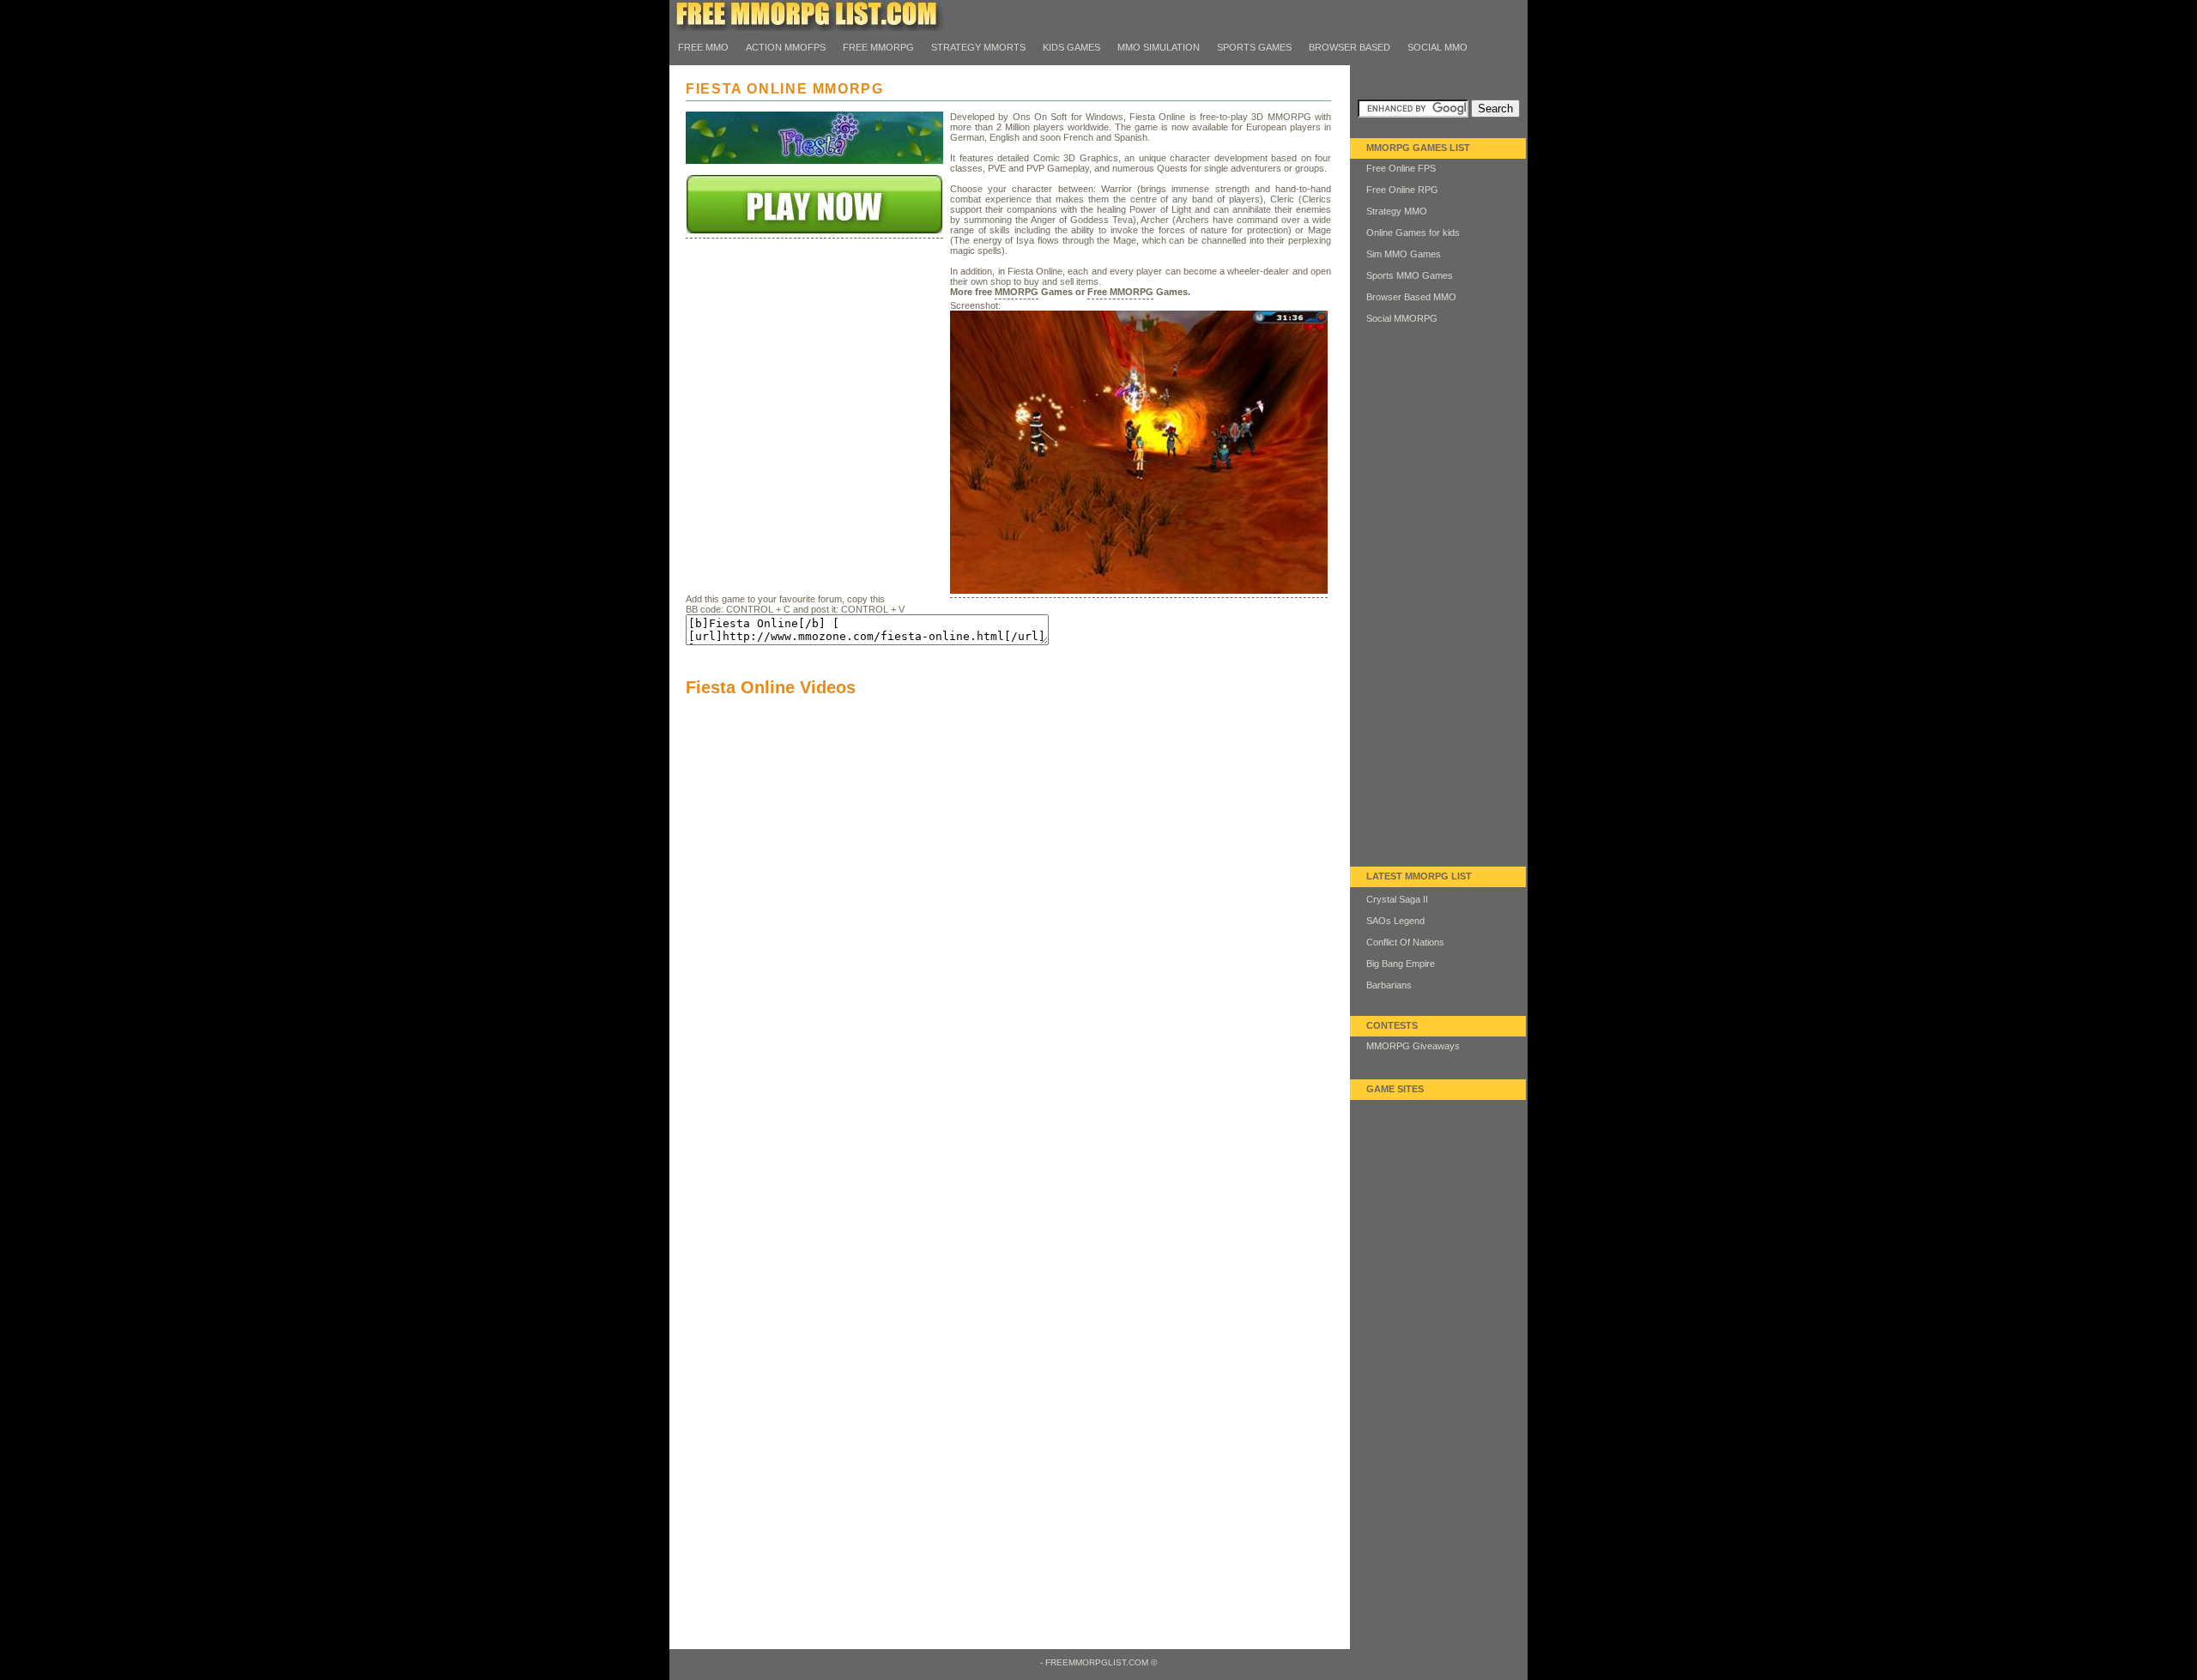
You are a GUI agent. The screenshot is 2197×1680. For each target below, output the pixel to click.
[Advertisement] (814, 393)
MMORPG (1017, 292)
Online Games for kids (1413, 233)
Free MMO (703, 47)
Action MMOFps (786, 47)
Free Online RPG (1402, 190)
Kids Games (1071, 47)
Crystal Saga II (1397, 899)
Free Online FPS (1401, 168)
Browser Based (1350, 47)
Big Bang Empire (1401, 964)
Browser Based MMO (1411, 297)
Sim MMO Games (1404, 254)
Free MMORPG (878, 47)
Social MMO (1437, 47)
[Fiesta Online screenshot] (1139, 592)
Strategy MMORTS (978, 47)
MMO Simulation (1159, 47)
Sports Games (1254, 47)
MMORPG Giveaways (1413, 1046)
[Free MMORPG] (807, 27)
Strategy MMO (1397, 211)
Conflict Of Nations (1405, 942)
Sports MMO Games (1410, 275)
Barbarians (1389, 985)
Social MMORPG (1402, 318)
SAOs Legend (1395, 921)
